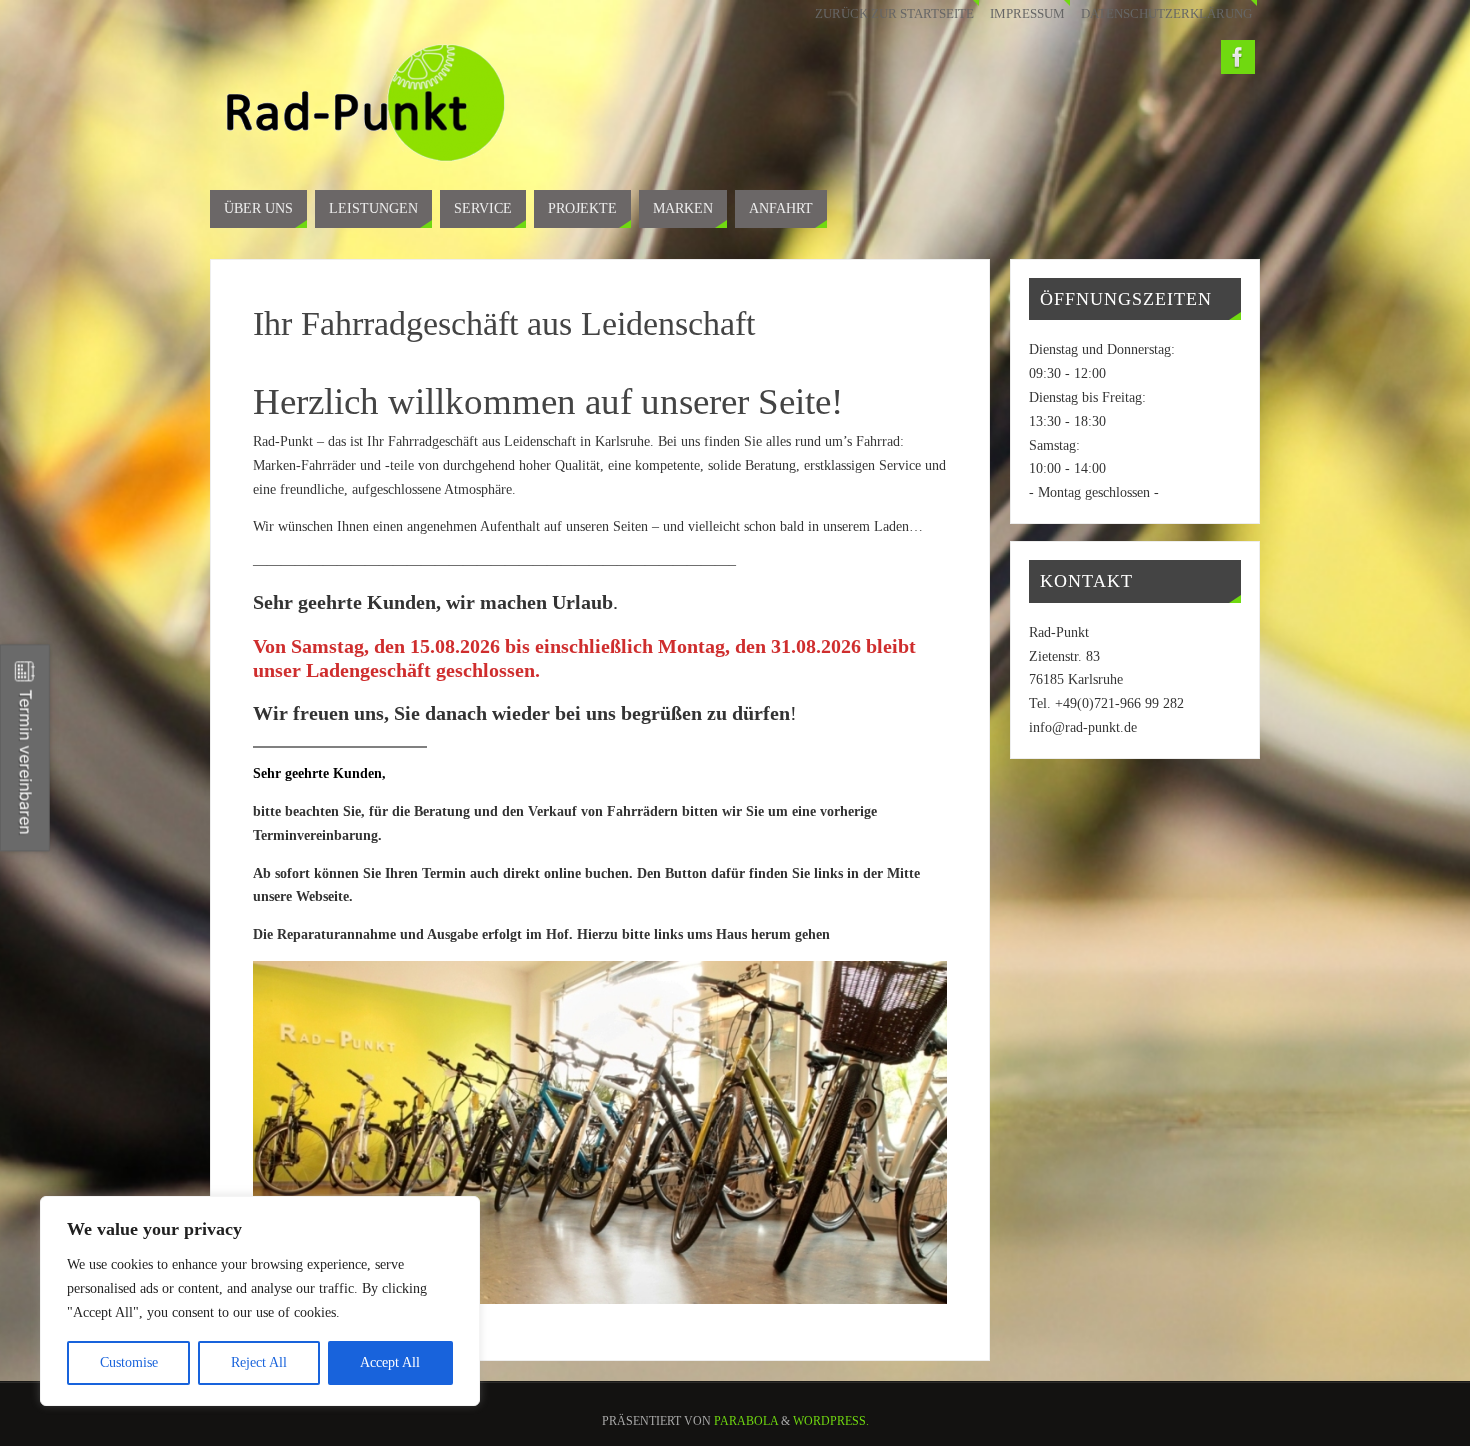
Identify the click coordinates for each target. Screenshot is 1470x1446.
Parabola (746, 1421)
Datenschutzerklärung (1166, 14)
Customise (129, 1362)
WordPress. (831, 1421)
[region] (260, 1301)
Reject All (259, 1362)
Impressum (1027, 14)
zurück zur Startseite (894, 14)
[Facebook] (1238, 57)
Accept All (390, 1362)
